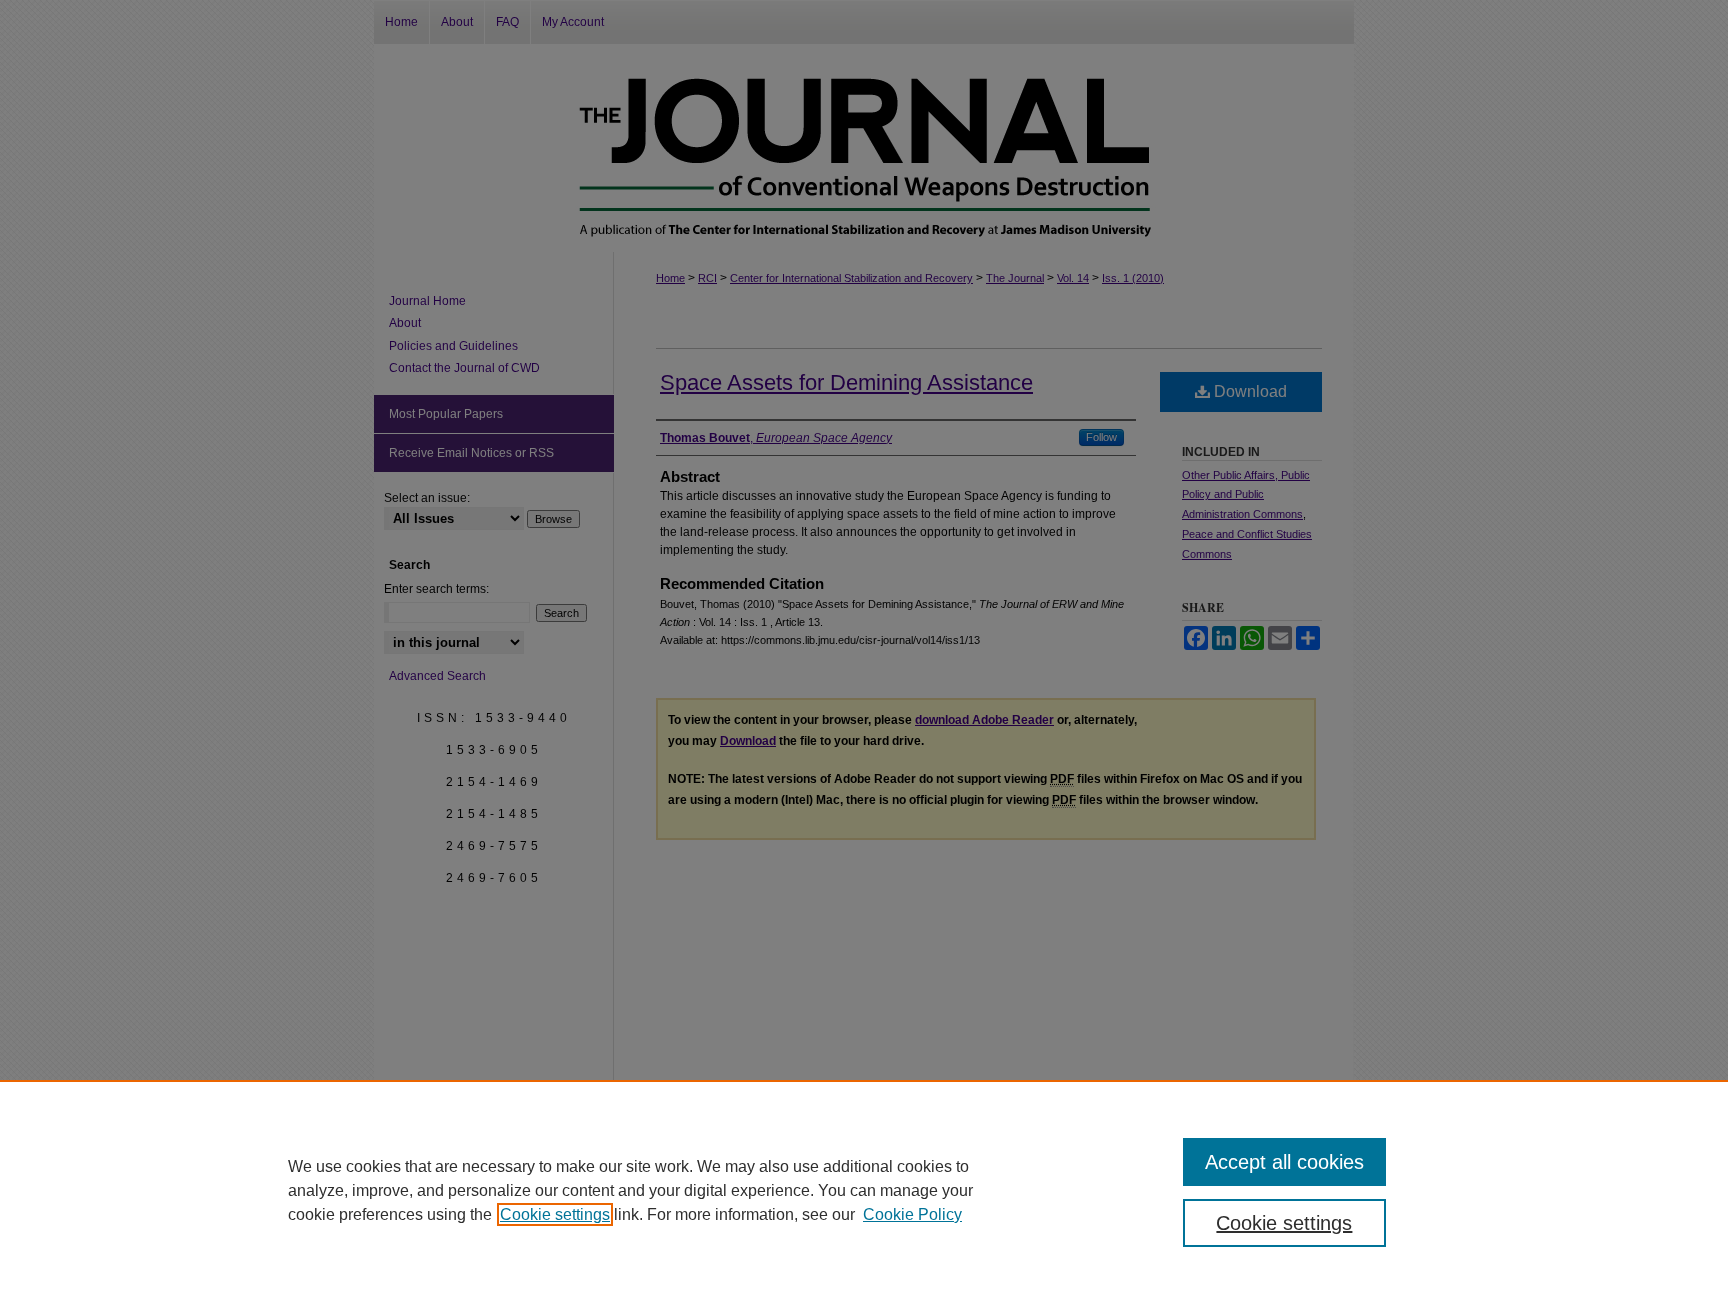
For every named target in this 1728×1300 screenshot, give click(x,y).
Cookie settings (555, 1214)
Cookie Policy (912, 1214)
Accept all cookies (1284, 1162)
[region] (864, 1190)
